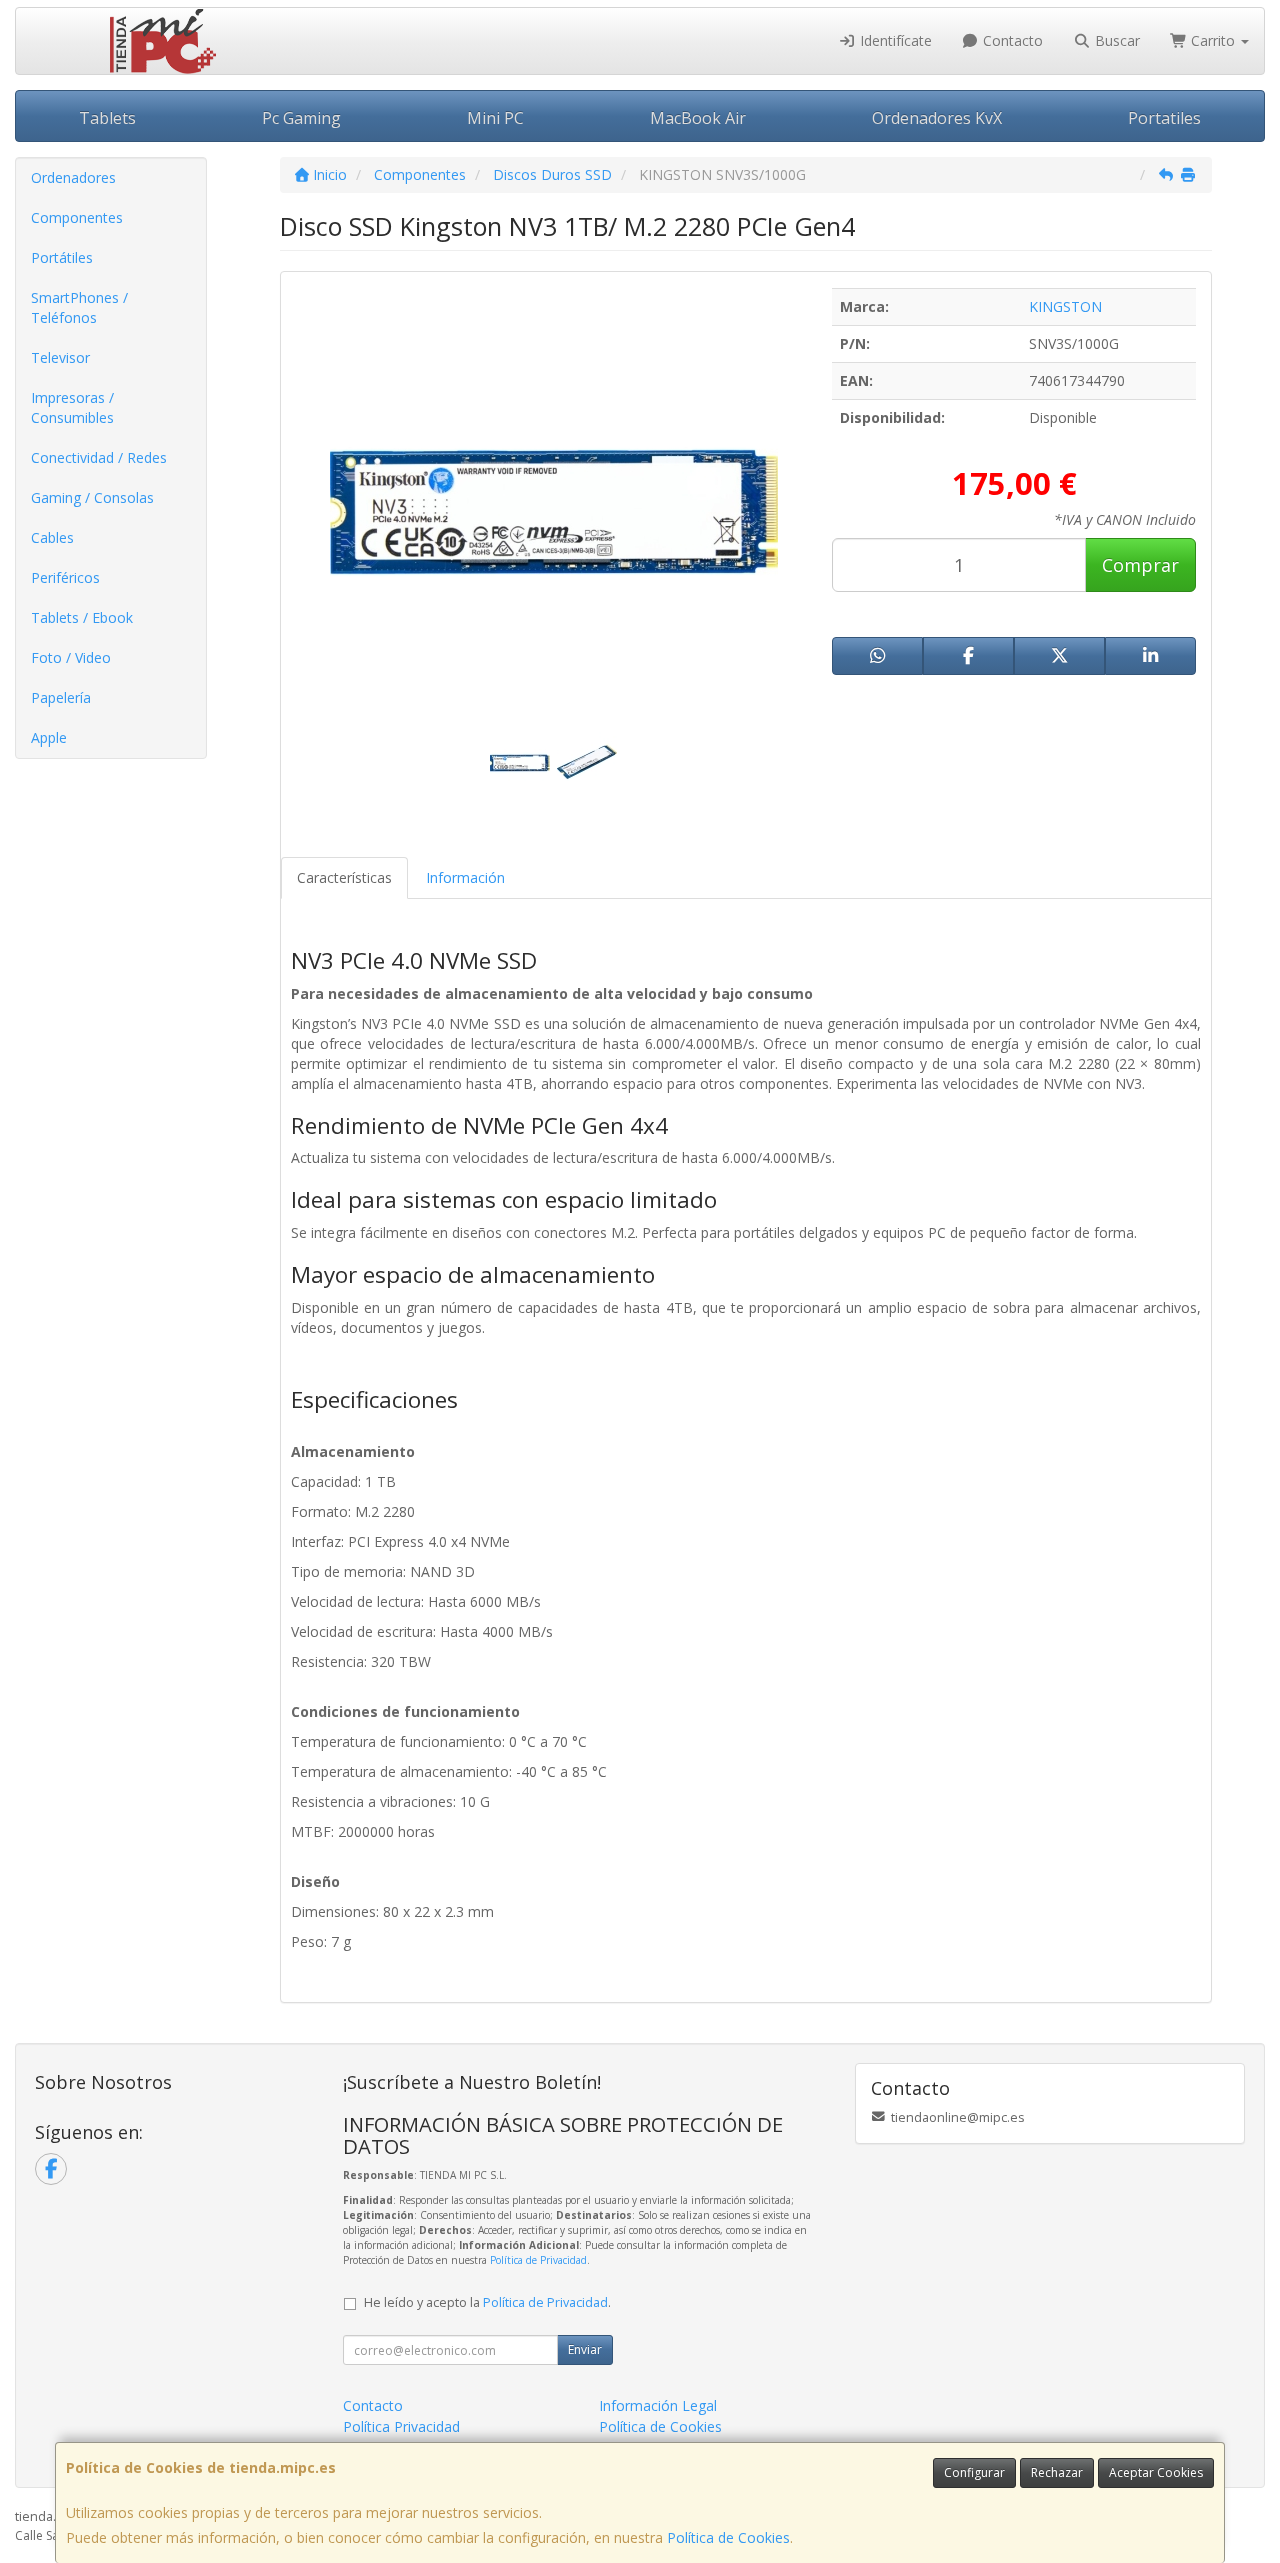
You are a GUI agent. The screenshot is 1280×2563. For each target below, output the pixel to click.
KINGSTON (1065, 306)
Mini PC (495, 118)
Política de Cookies (728, 2537)
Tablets (107, 118)
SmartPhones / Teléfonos (79, 307)
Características (344, 877)
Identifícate (894, 40)
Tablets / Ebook (82, 617)
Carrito (1213, 40)
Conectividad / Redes (99, 457)
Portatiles (1164, 118)
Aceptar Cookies (1156, 2472)
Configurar (974, 2472)
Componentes (77, 217)
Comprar (1140, 565)
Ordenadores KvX (937, 118)
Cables (52, 537)
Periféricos (65, 577)
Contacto (1011, 40)
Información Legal (658, 2405)
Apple (49, 737)
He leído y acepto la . (487, 2302)
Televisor (60, 357)
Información (465, 877)
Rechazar (1057, 2472)
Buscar (1115, 40)
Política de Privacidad (538, 2260)
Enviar (585, 2349)
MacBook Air (698, 118)
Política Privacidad (401, 2426)
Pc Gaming (301, 118)
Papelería (61, 697)
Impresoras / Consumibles (72, 407)
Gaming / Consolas (92, 497)
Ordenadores (73, 177)
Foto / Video (71, 657)
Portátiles (62, 257)
